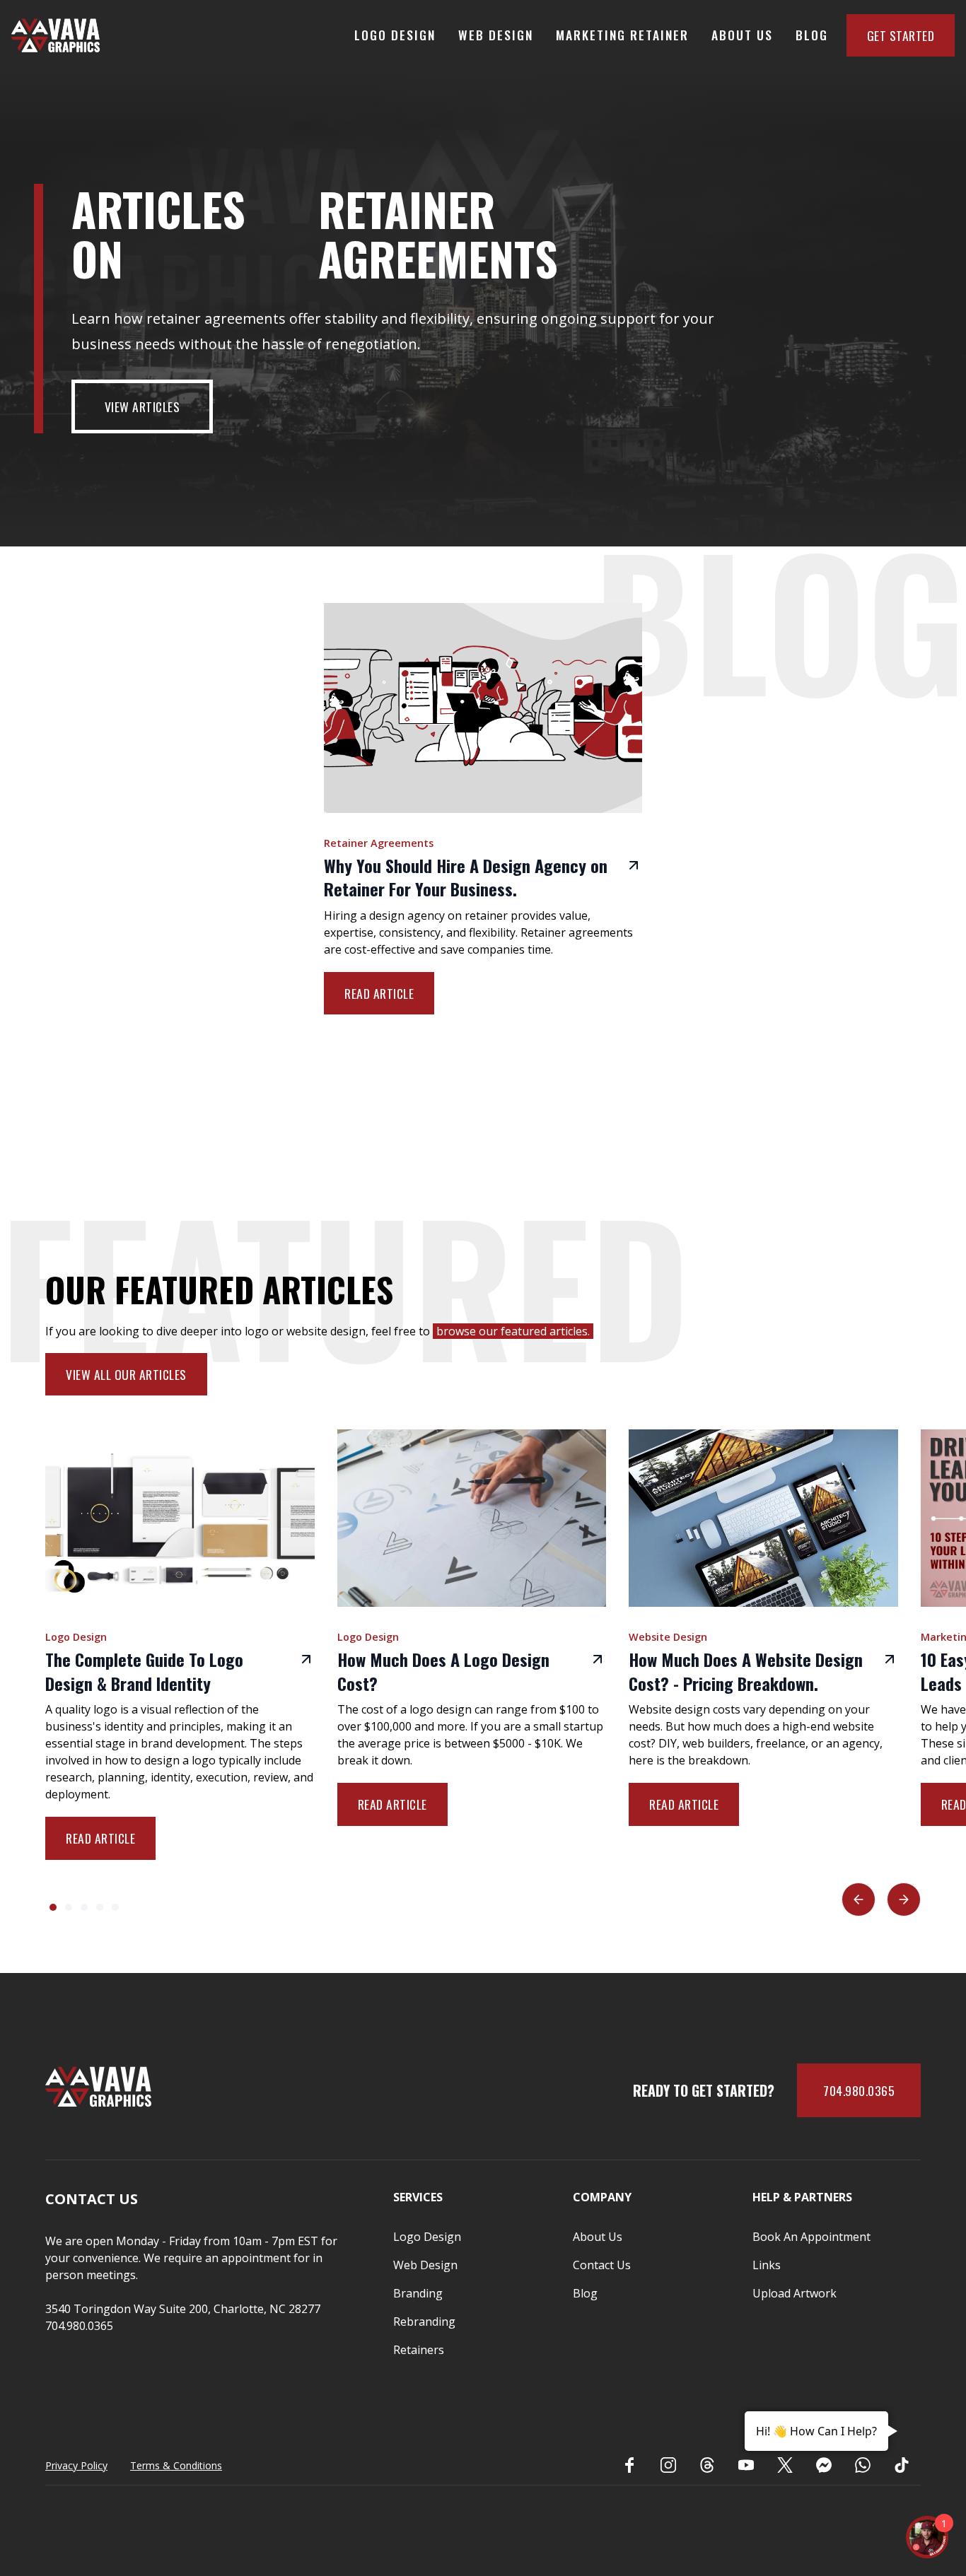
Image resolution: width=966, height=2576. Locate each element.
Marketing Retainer (622, 35)
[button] (859, 1899)
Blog (812, 35)
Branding (418, 2293)
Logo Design (395, 35)
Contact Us (602, 2265)
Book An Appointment (811, 2237)
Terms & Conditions (176, 2465)
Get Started (901, 35)
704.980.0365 (859, 2090)
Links (767, 2265)
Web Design (496, 35)
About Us (742, 35)
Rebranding (424, 2322)
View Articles (142, 406)
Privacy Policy (76, 2465)
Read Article (379, 993)
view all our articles (126, 1374)
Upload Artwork (795, 2293)
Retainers (419, 2350)
